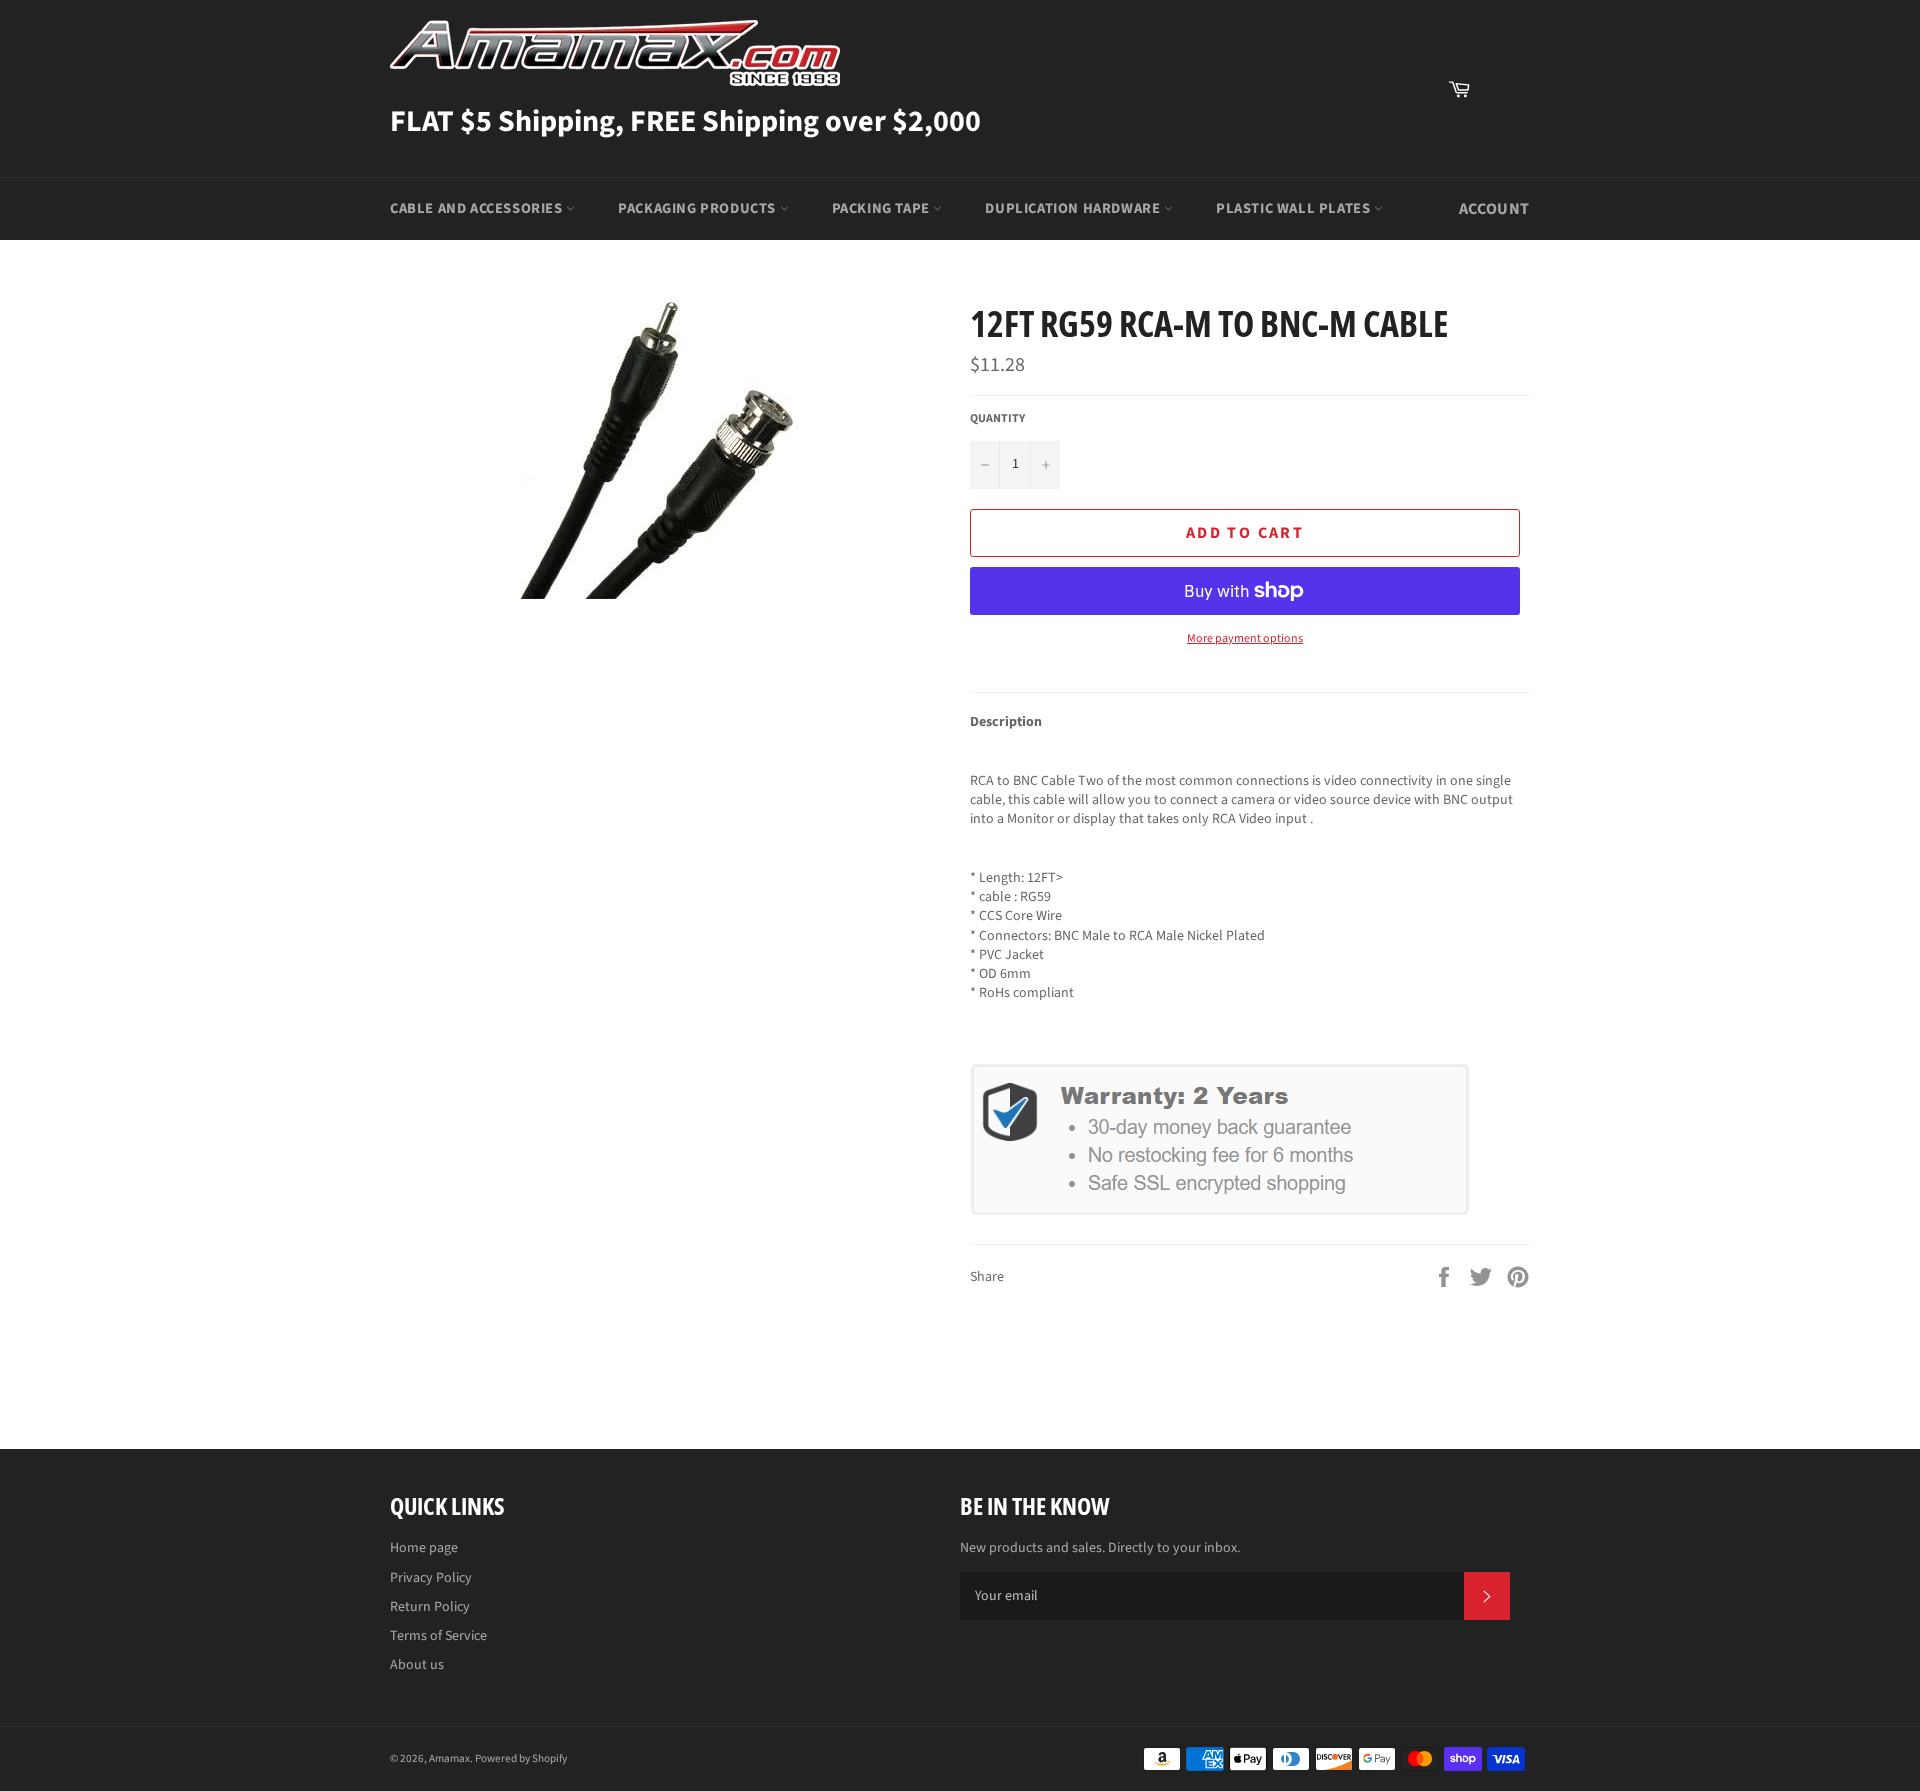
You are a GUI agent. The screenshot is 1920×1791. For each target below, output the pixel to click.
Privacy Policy (431, 1578)
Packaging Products (698, 208)
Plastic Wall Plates (1295, 208)
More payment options (1245, 639)
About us (417, 1665)
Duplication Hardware (1074, 208)
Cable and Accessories (478, 208)
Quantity (997, 419)
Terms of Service (438, 1636)
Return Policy (430, 1607)
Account (1494, 209)
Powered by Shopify (521, 1758)
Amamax (449, 1758)
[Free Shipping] (1505, 89)
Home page (424, 1548)
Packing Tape (883, 208)
